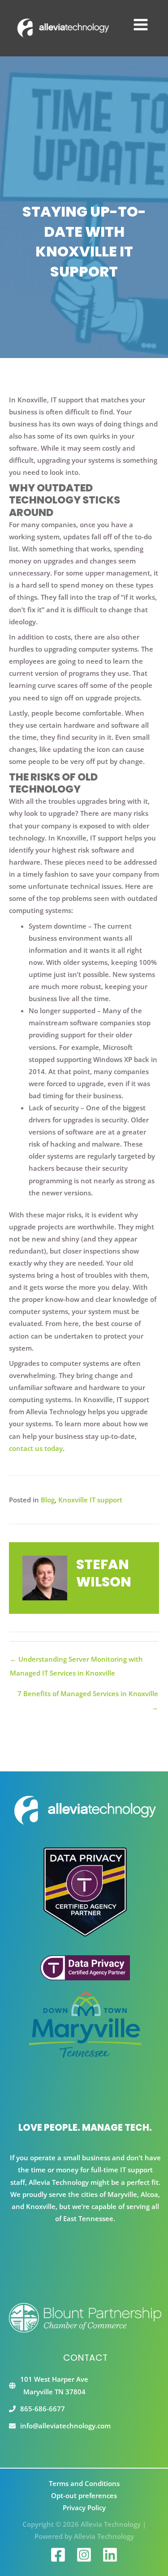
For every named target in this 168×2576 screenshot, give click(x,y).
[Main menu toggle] (141, 25)
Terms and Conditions (84, 2483)
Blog (48, 1500)
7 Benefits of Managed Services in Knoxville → (88, 1695)
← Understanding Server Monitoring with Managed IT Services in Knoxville (76, 1661)
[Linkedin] (110, 2555)
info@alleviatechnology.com (65, 2426)
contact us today (36, 1448)
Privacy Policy (84, 2508)
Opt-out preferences (84, 2495)
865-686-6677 (43, 2409)
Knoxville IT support (90, 1500)
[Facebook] (58, 2555)
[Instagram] (84, 2555)
